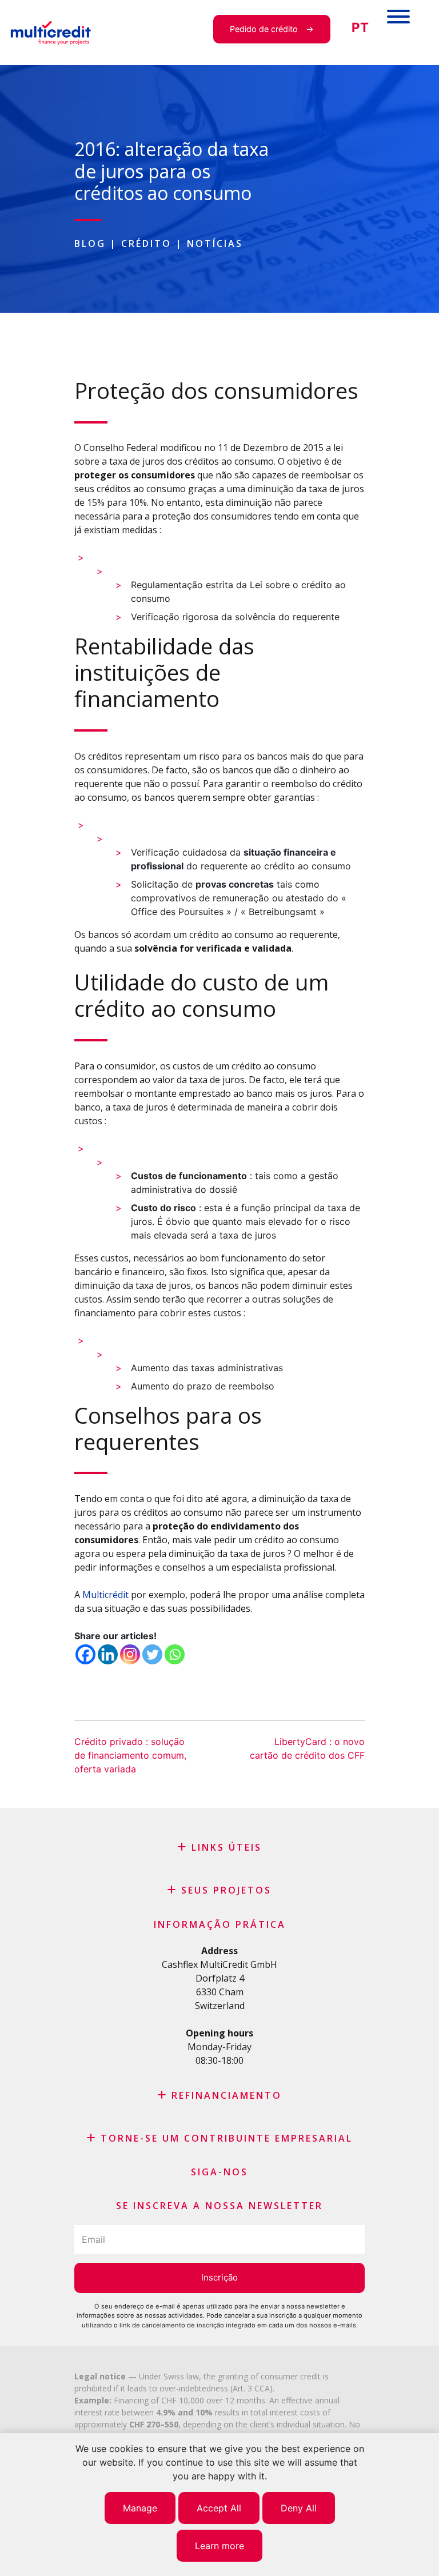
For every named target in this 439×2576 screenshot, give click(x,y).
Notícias (215, 243)
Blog (90, 243)
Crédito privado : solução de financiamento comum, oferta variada (130, 1755)
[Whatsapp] (175, 1654)
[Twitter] (152, 1654)
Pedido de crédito (264, 29)
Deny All (299, 2508)
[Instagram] (130, 1654)
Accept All (219, 2508)
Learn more (219, 2546)
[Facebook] (85, 1654)
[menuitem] (360, 28)
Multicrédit (105, 1595)
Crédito (146, 243)
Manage (140, 2508)
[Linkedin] (108, 1654)
